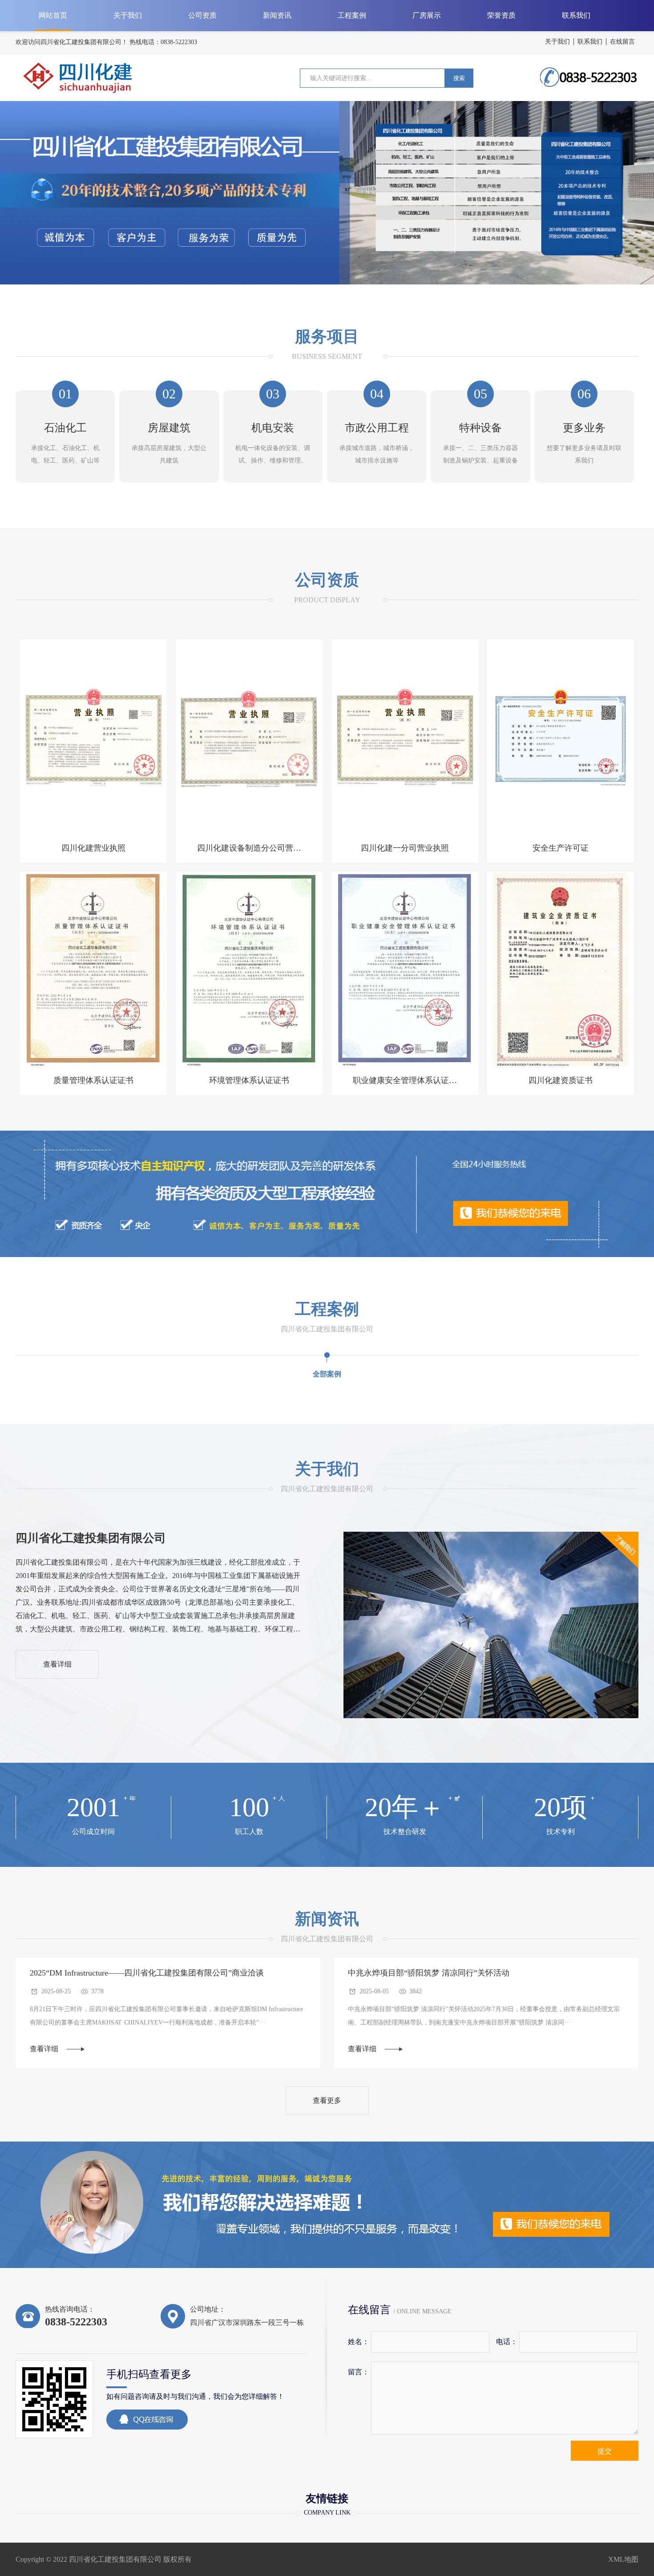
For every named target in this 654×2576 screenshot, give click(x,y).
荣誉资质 (501, 15)
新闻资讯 (277, 15)
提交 (605, 2451)
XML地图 (623, 2559)
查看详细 (57, 1664)
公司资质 (202, 15)
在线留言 (622, 42)
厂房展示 (427, 15)
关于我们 (557, 42)
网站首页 (53, 15)
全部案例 (327, 1374)
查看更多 (327, 2100)
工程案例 (352, 15)
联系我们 (590, 42)
